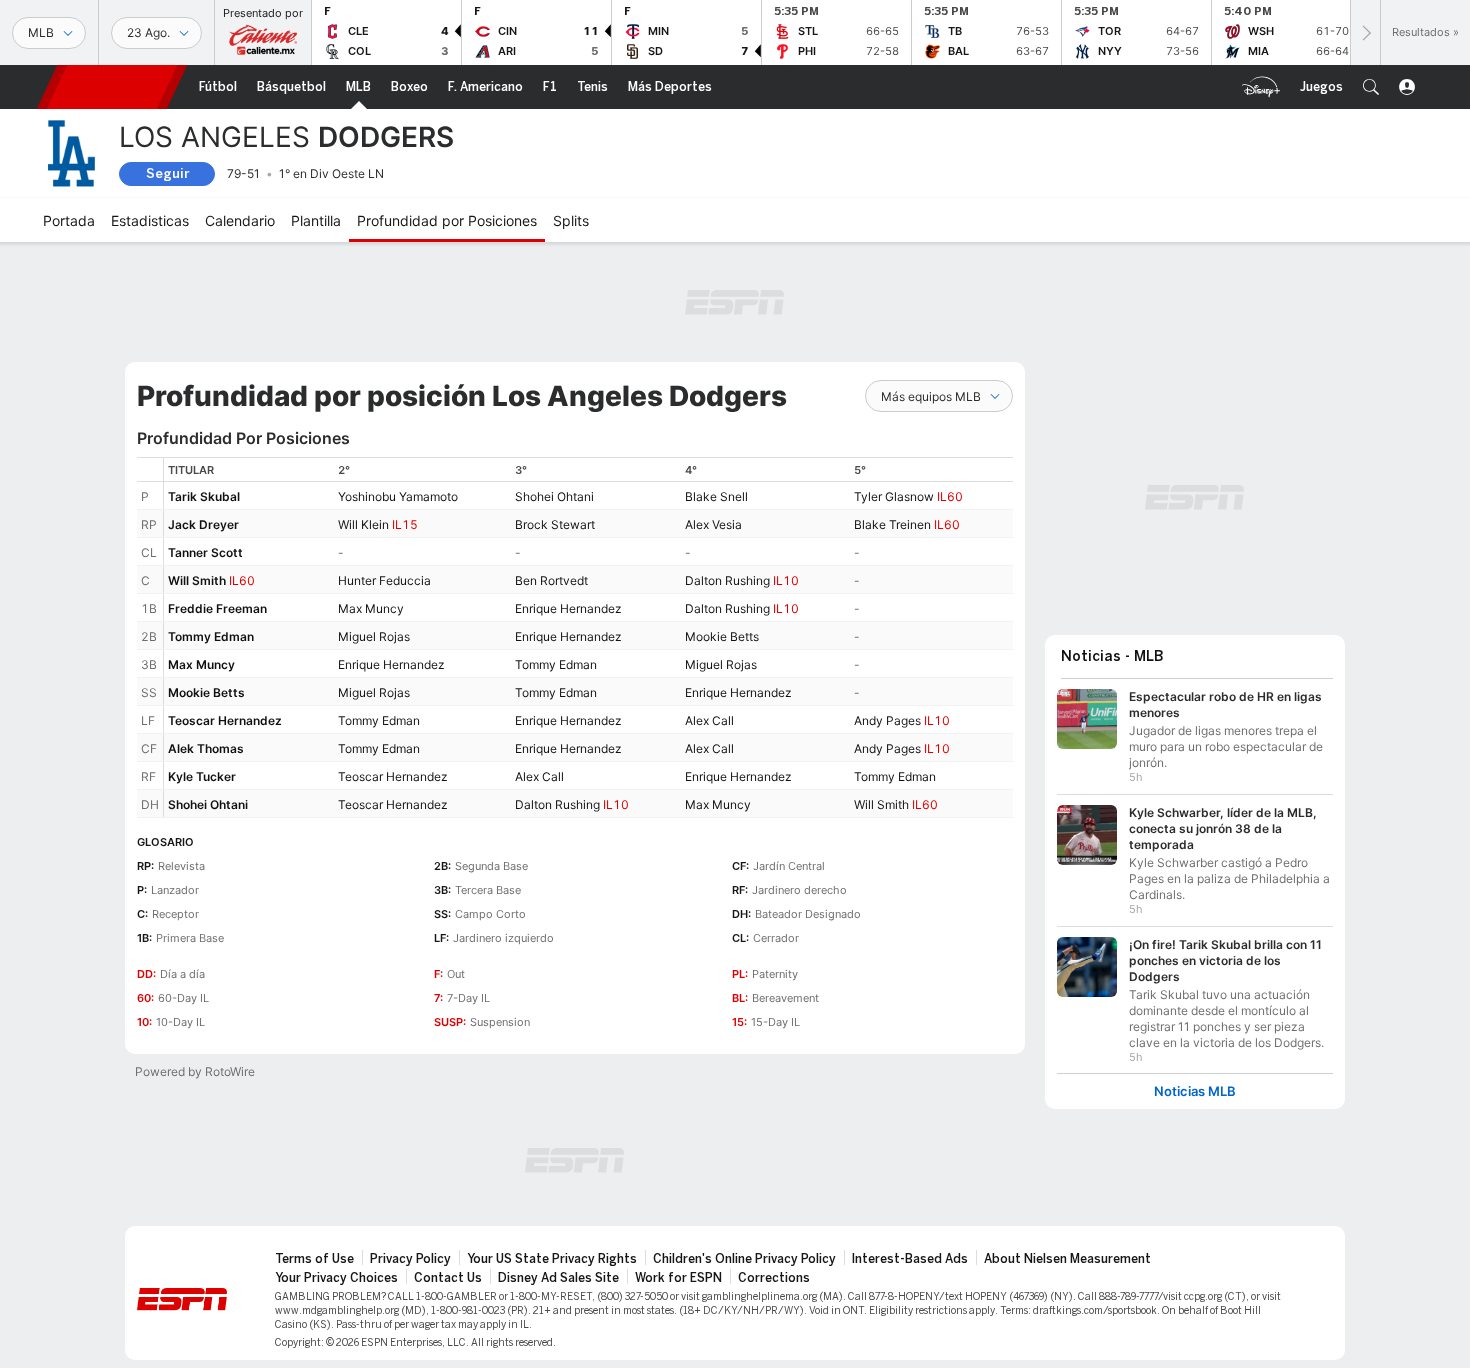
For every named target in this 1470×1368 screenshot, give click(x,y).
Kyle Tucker (202, 776)
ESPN (112, 87)
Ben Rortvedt (551, 580)
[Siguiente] (1365, 32)
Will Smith (197, 580)
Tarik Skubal (204, 496)
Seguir (167, 173)
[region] (588, 637)
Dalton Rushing (727, 580)
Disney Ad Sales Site (558, 1278)
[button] (1371, 87)
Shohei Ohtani (554, 496)
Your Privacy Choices (336, 1278)
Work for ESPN (678, 1278)
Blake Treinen (892, 524)
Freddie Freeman (217, 608)
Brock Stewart (555, 524)
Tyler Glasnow (894, 496)
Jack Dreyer (203, 524)
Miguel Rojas (374, 636)
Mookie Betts (722, 636)
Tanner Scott (205, 552)
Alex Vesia (713, 524)
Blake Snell (716, 496)
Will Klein (363, 524)
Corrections (774, 1278)
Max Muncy (371, 608)
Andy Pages (887, 720)
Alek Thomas (206, 748)
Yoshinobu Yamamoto (398, 496)
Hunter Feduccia (384, 580)
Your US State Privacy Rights (552, 1259)
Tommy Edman (211, 636)
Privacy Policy (410, 1259)
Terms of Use (314, 1259)
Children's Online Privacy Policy (744, 1259)
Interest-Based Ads (910, 1259)
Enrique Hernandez (568, 608)
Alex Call (709, 720)
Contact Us (448, 1278)
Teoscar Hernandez (225, 720)
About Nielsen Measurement (1067, 1259)
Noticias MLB (1195, 1091)
